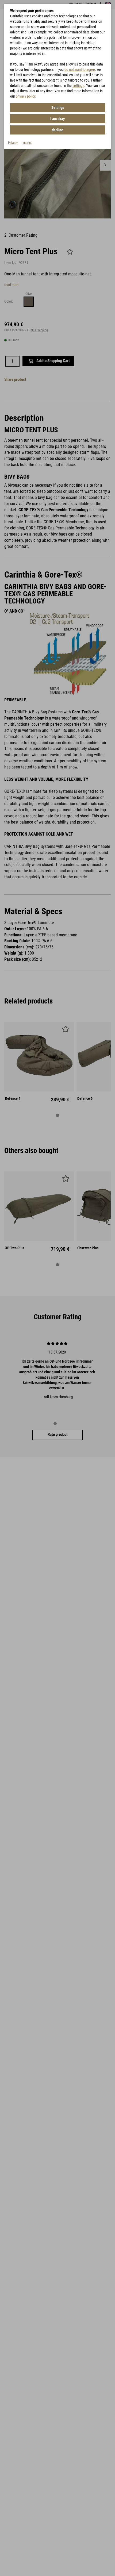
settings (78, 86)
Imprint (27, 143)
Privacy (13, 143)
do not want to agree (80, 70)
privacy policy (26, 96)
